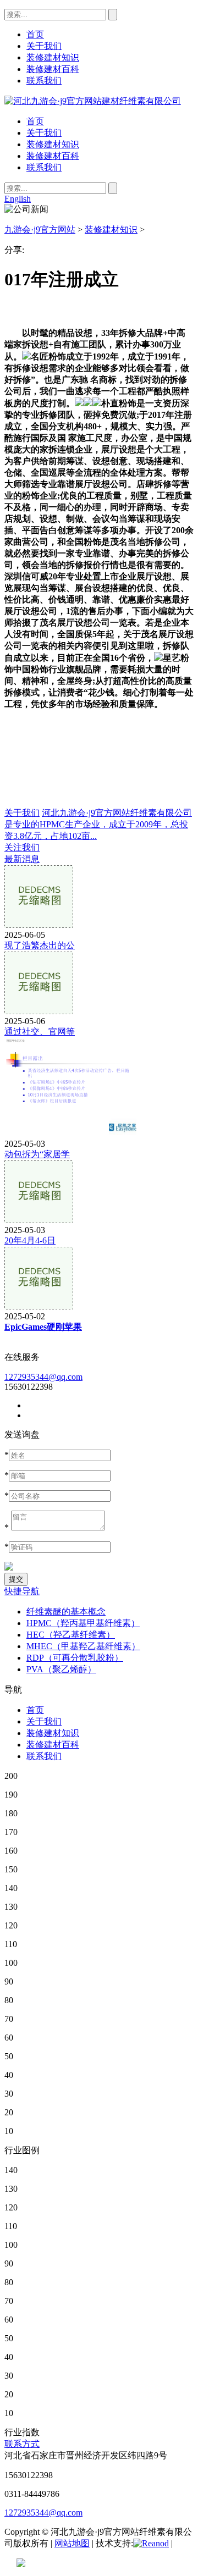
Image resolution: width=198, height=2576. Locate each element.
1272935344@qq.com (43, 1377)
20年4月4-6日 (30, 1240)
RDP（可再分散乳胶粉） (75, 1658)
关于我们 (44, 133)
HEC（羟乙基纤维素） (71, 1635)
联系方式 (22, 2444)
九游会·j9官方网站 (40, 230)
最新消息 (22, 859)
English (18, 199)
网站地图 (72, 2543)
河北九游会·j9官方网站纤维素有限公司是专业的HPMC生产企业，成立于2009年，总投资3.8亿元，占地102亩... (98, 824)
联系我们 (44, 167)
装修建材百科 (53, 156)
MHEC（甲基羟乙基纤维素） (83, 1646)
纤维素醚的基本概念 (66, 1612)
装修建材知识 (53, 144)
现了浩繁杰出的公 (40, 945)
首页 (35, 121)
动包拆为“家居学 (37, 1154)
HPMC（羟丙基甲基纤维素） (83, 1623)
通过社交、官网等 (40, 1032)
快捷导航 (22, 1591)
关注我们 (22, 847)
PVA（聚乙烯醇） (61, 1669)
